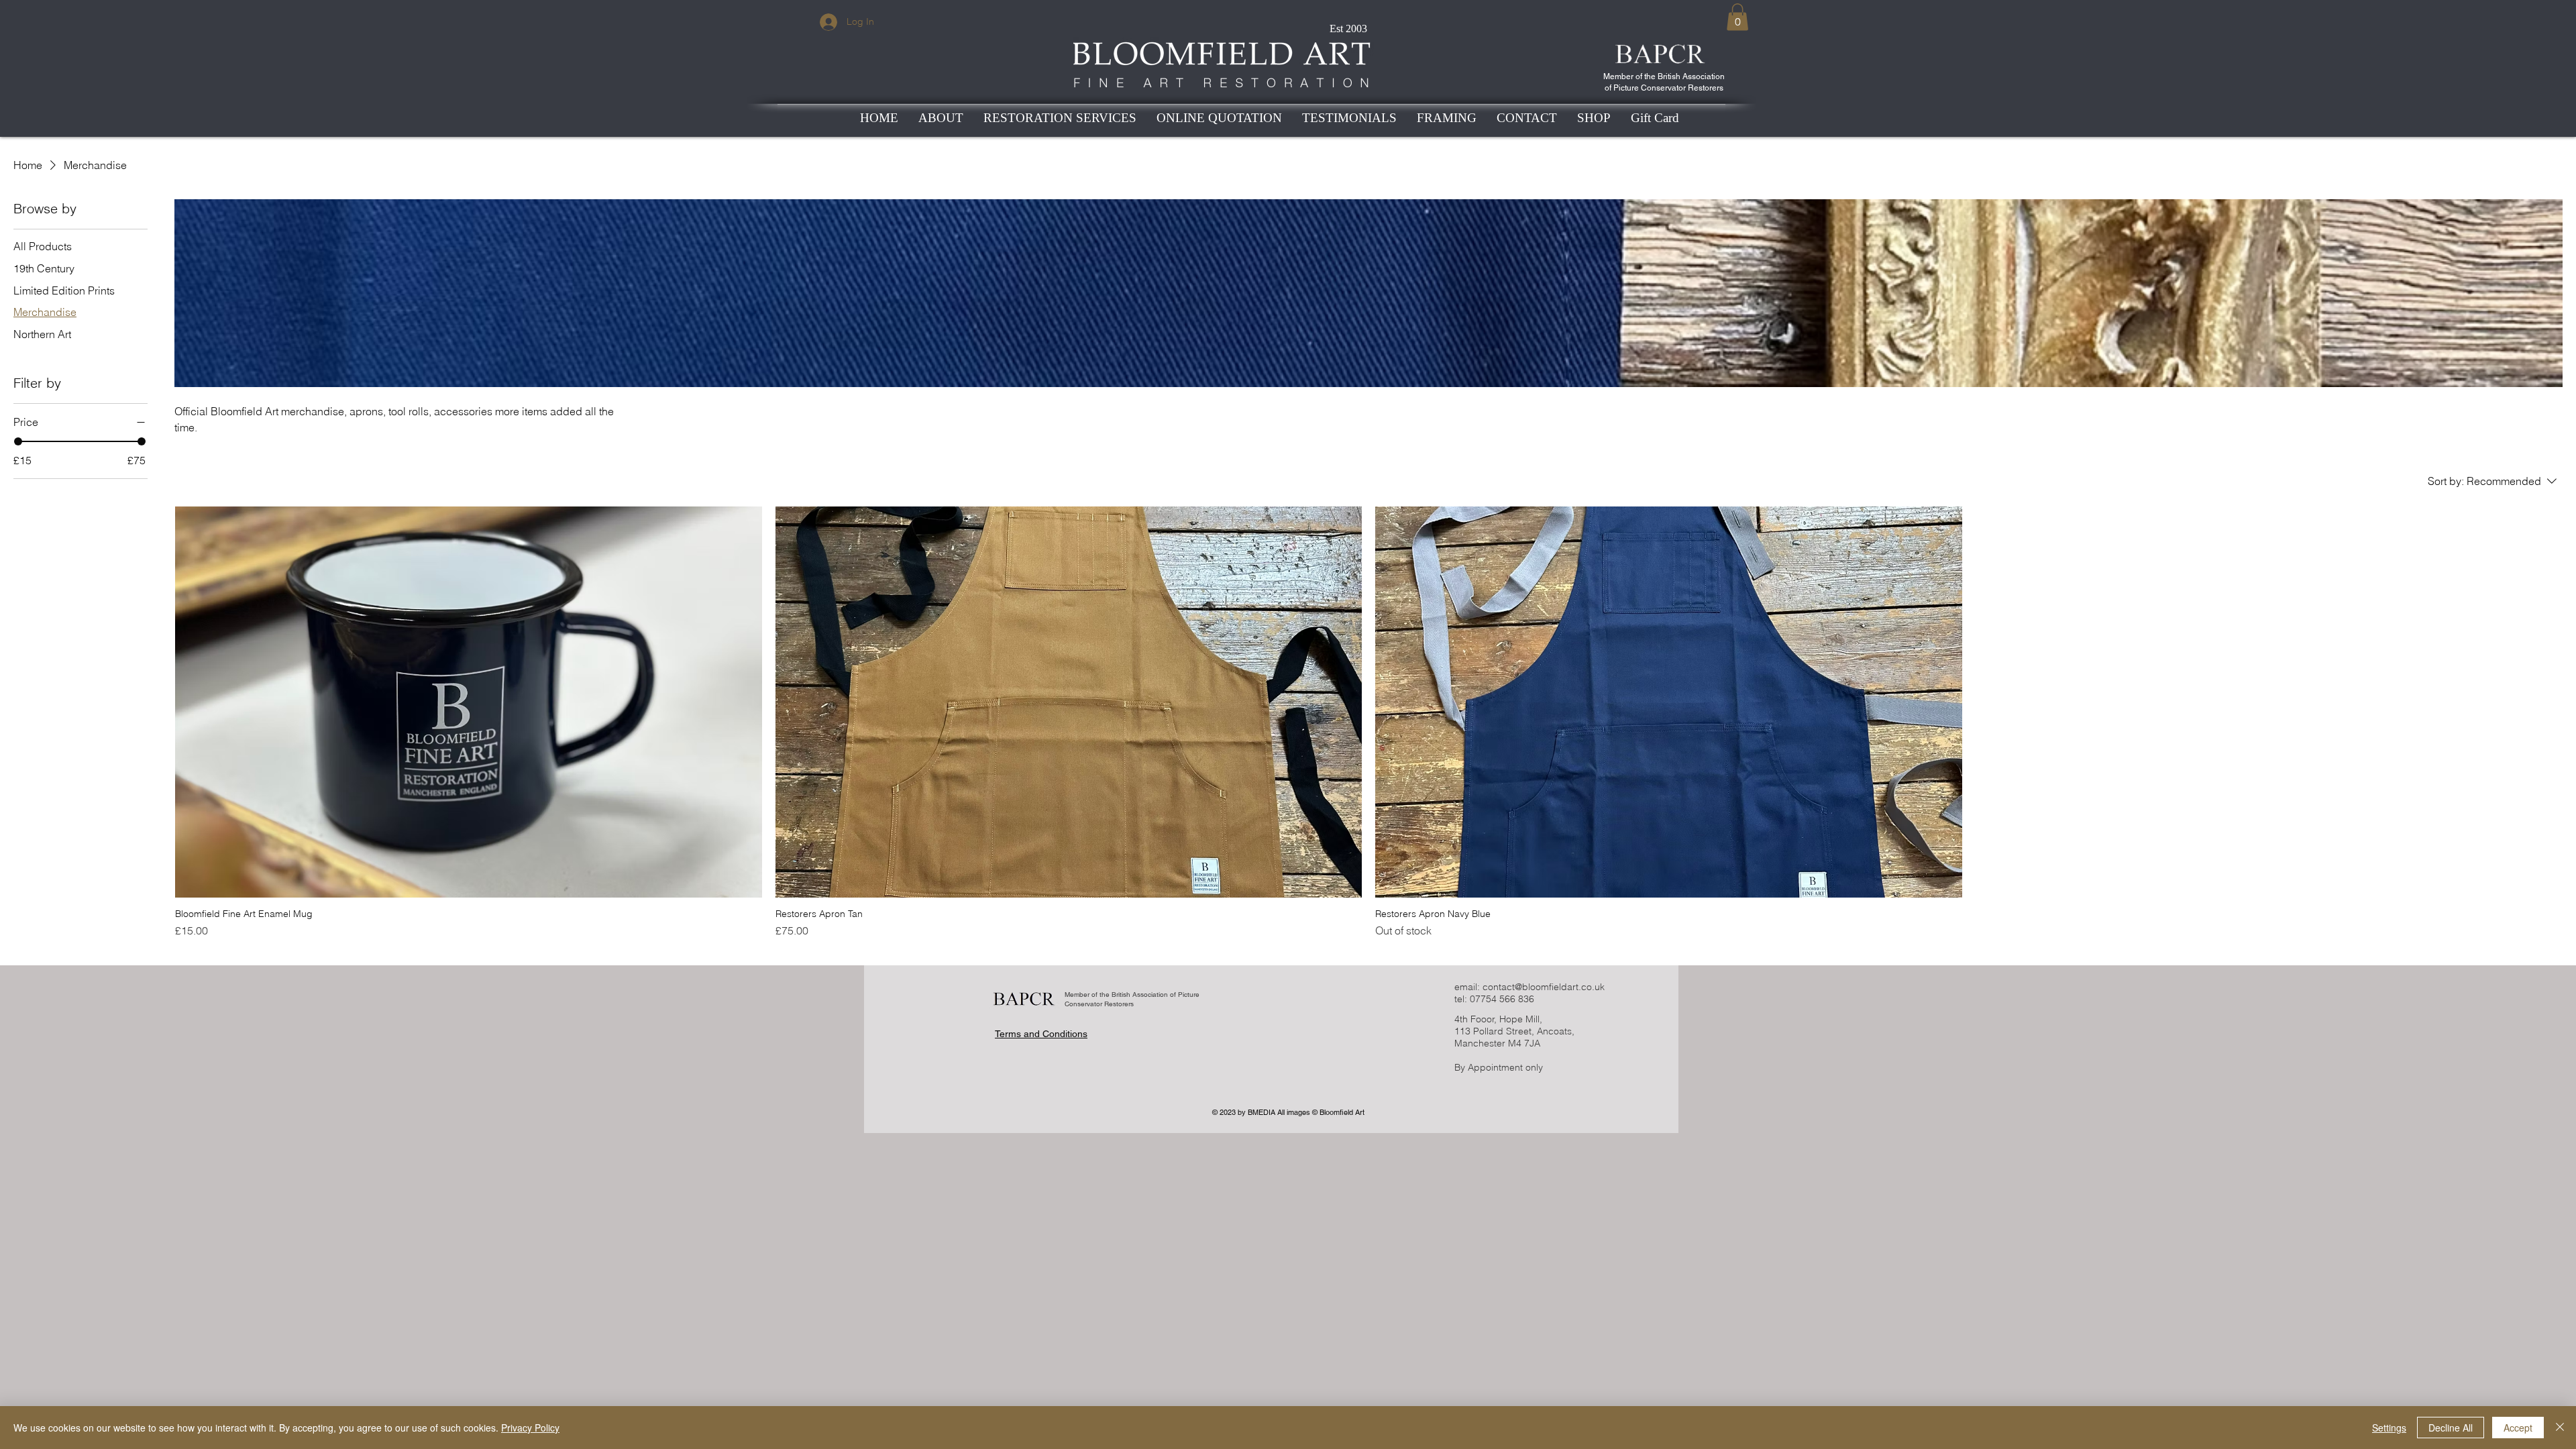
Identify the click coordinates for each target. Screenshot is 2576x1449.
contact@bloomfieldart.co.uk (1544, 987)
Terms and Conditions (1041, 1034)
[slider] (18, 441)
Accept (2518, 1428)
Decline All (2451, 1428)
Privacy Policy (530, 1428)
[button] (1737, 17)
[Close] (2560, 1428)
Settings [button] (2389, 1428)
